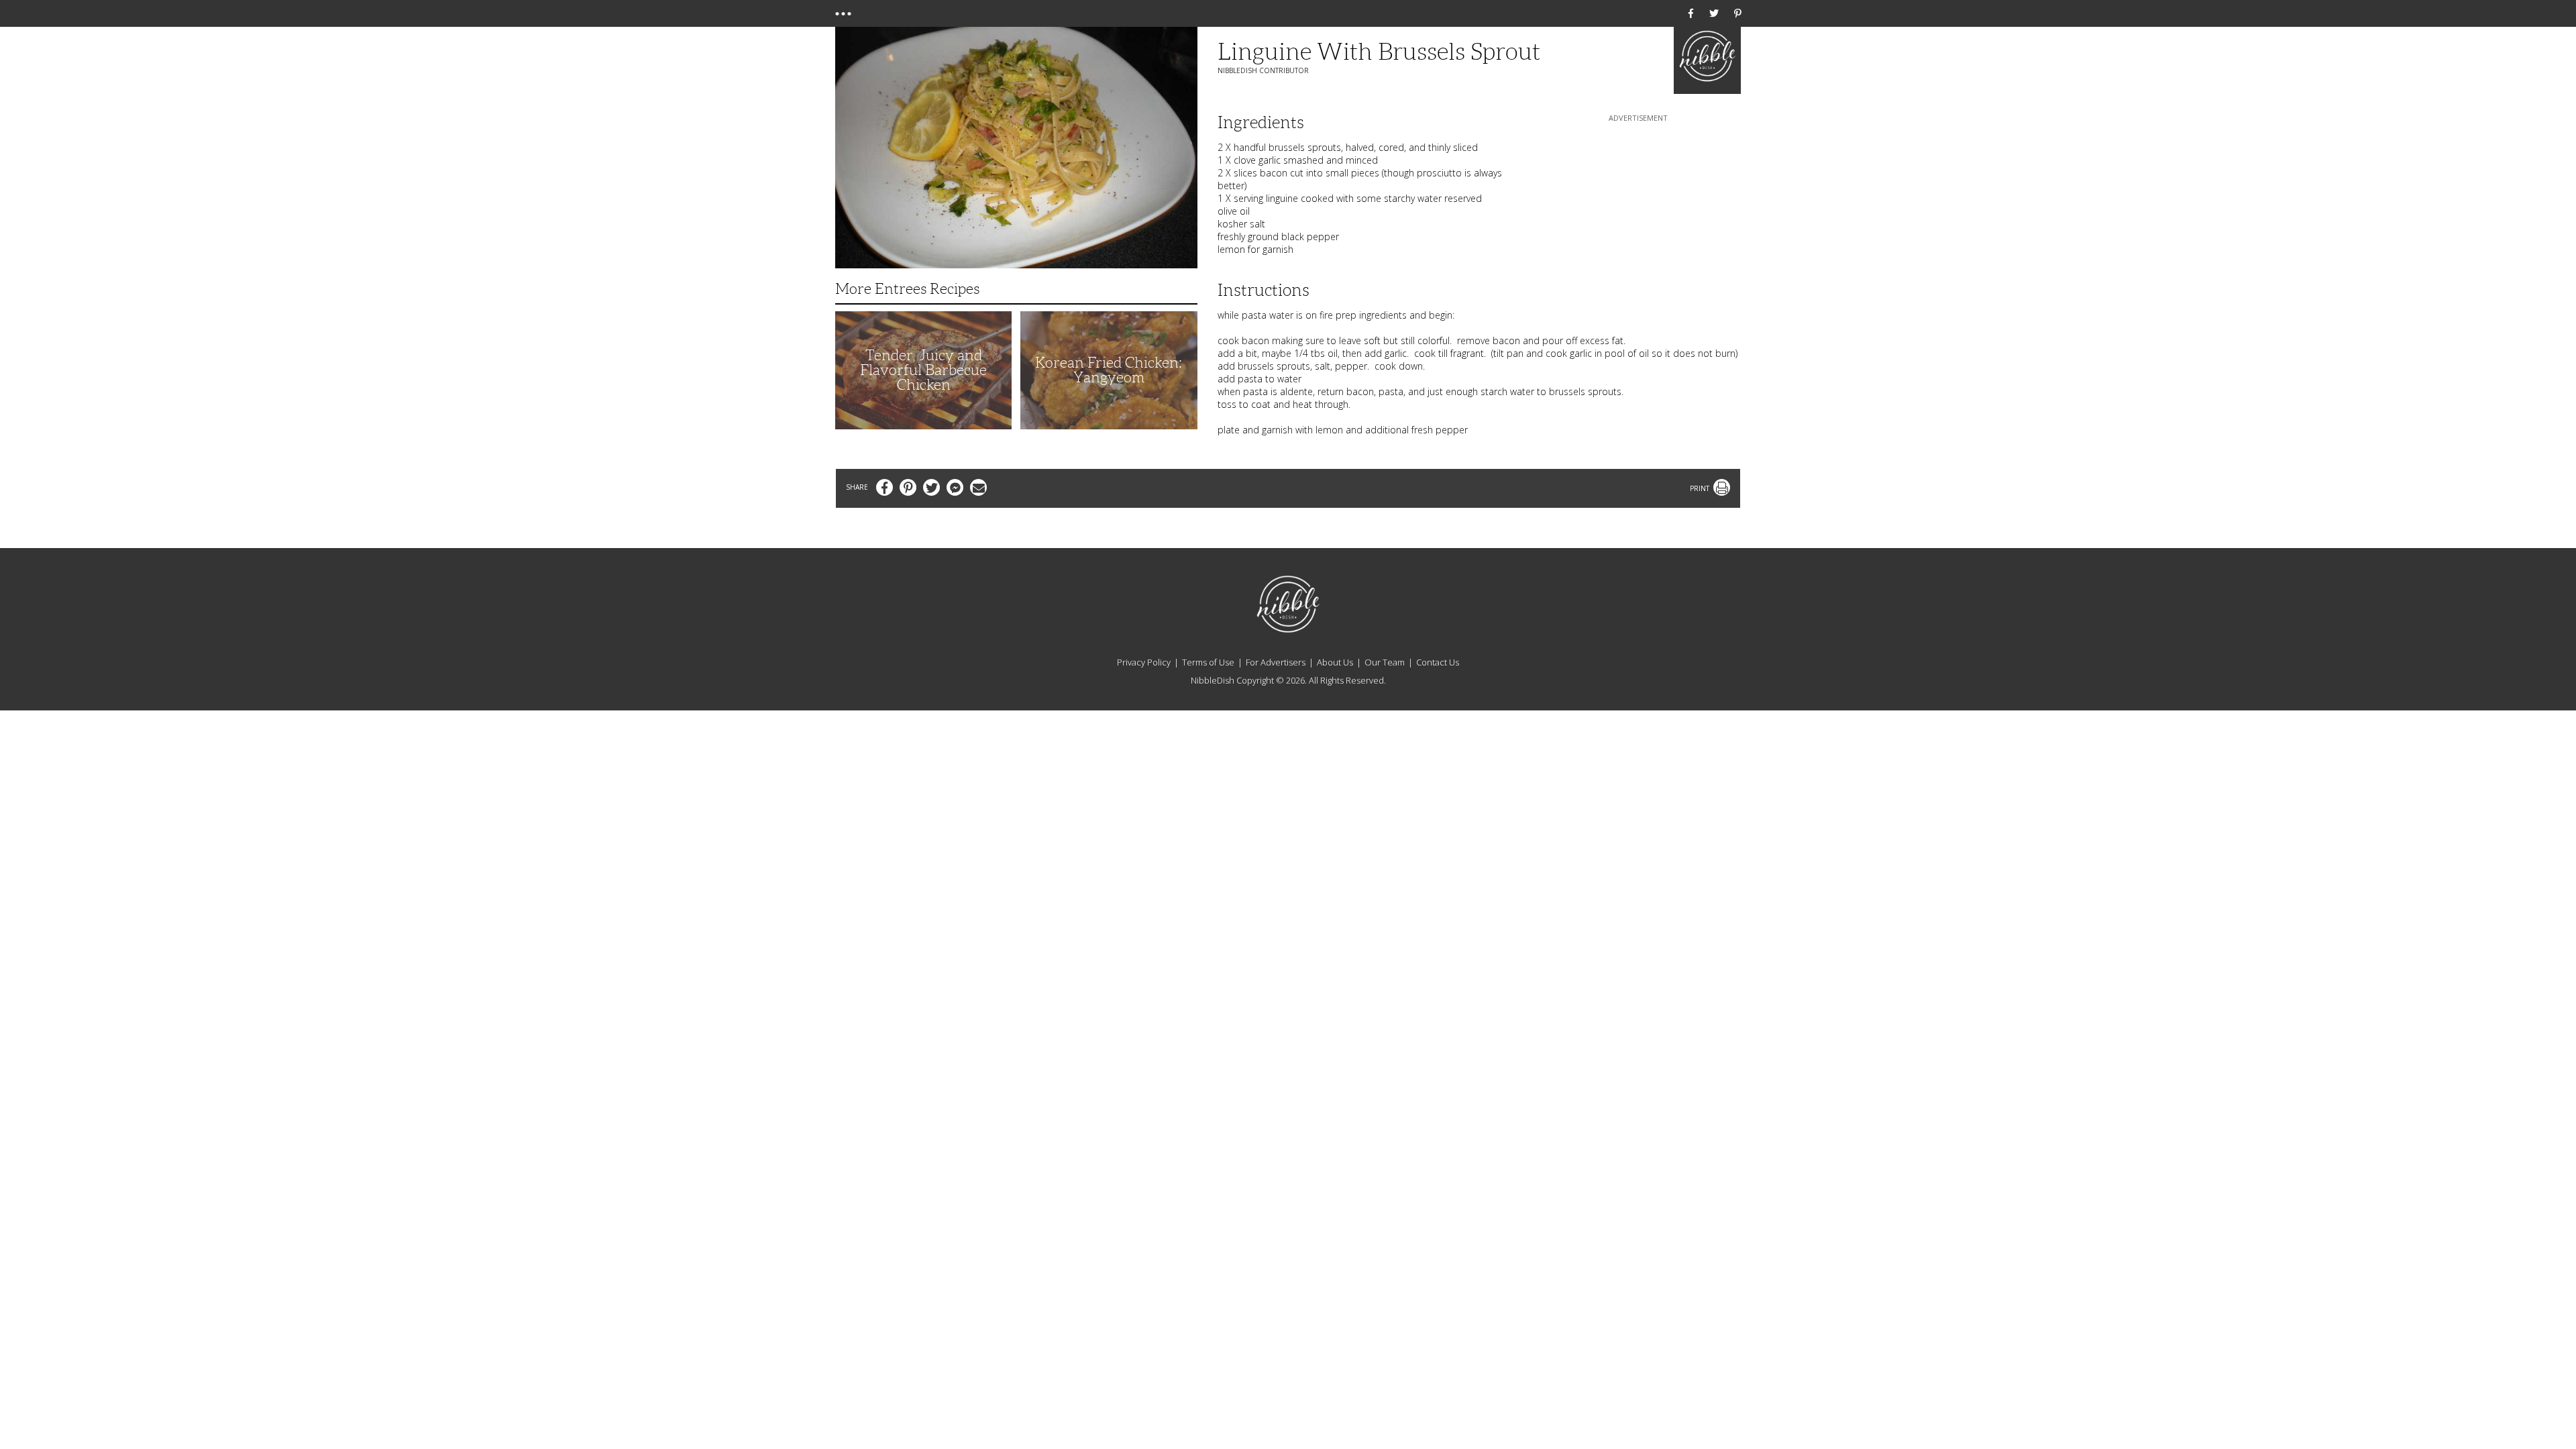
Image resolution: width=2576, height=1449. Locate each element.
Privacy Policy (1144, 662)
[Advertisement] (1638, 209)
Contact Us (1438, 662)
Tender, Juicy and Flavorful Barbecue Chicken (923, 370)
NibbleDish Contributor (1263, 70)
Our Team (1385, 662)
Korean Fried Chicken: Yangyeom (1109, 370)
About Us (1335, 662)
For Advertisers (1276, 662)
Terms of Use (1208, 662)
